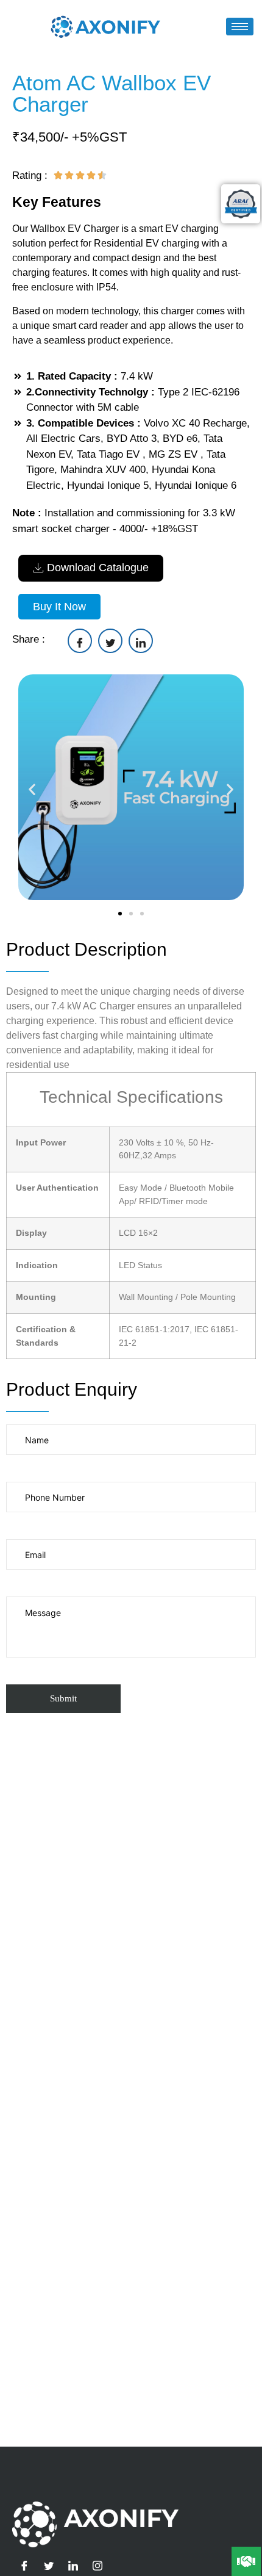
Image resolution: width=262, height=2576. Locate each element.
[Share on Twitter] (110, 641)
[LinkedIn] (73, 2566)
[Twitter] (49, 2566)
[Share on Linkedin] (141, 641)
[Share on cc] (80, 641)
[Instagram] (97, 2566)
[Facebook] (24, 2566)
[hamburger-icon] (240, 27)
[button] (32, 789)
